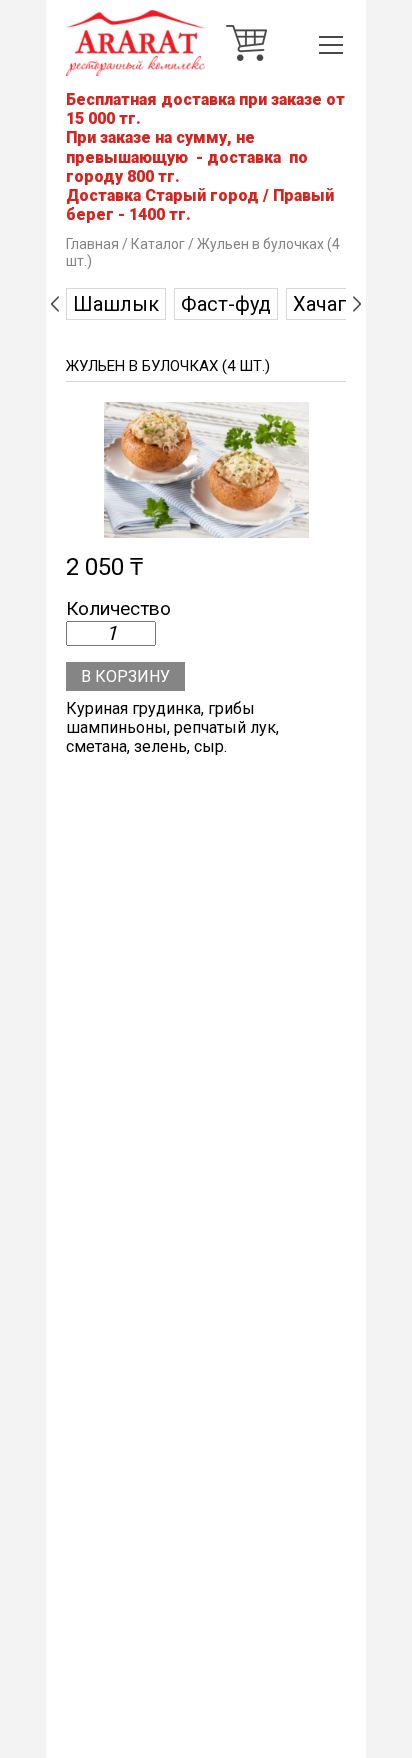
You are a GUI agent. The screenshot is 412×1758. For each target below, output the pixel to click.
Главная (92, 244)
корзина (246, 43)
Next (357, 303)
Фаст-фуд (226, 304)
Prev (55, 303)
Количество (118, 609)
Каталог (158, 244)
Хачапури (337, 304)
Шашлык (116, 304)
